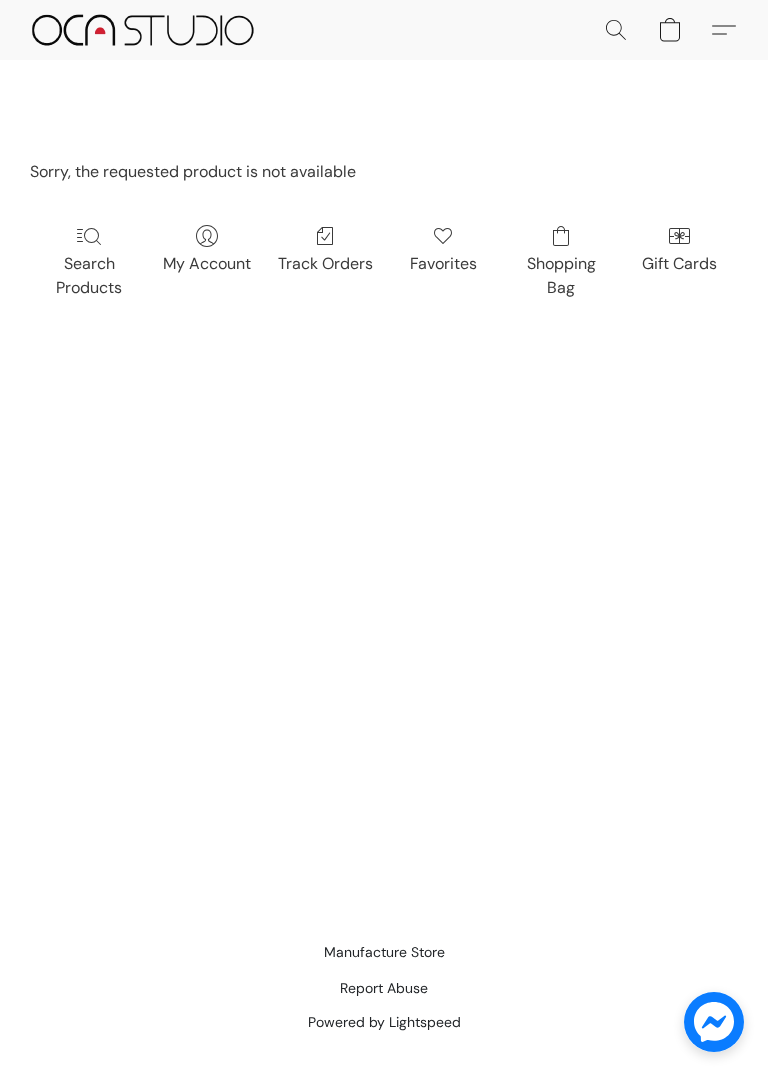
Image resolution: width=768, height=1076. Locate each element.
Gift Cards (679, 263)
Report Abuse (384, 988)
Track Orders (325, 263)
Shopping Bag (561, 275)
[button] (143, 30)
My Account (207, 263)
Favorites (443, 263)
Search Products (89, 275)
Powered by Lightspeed (384, 1022)
